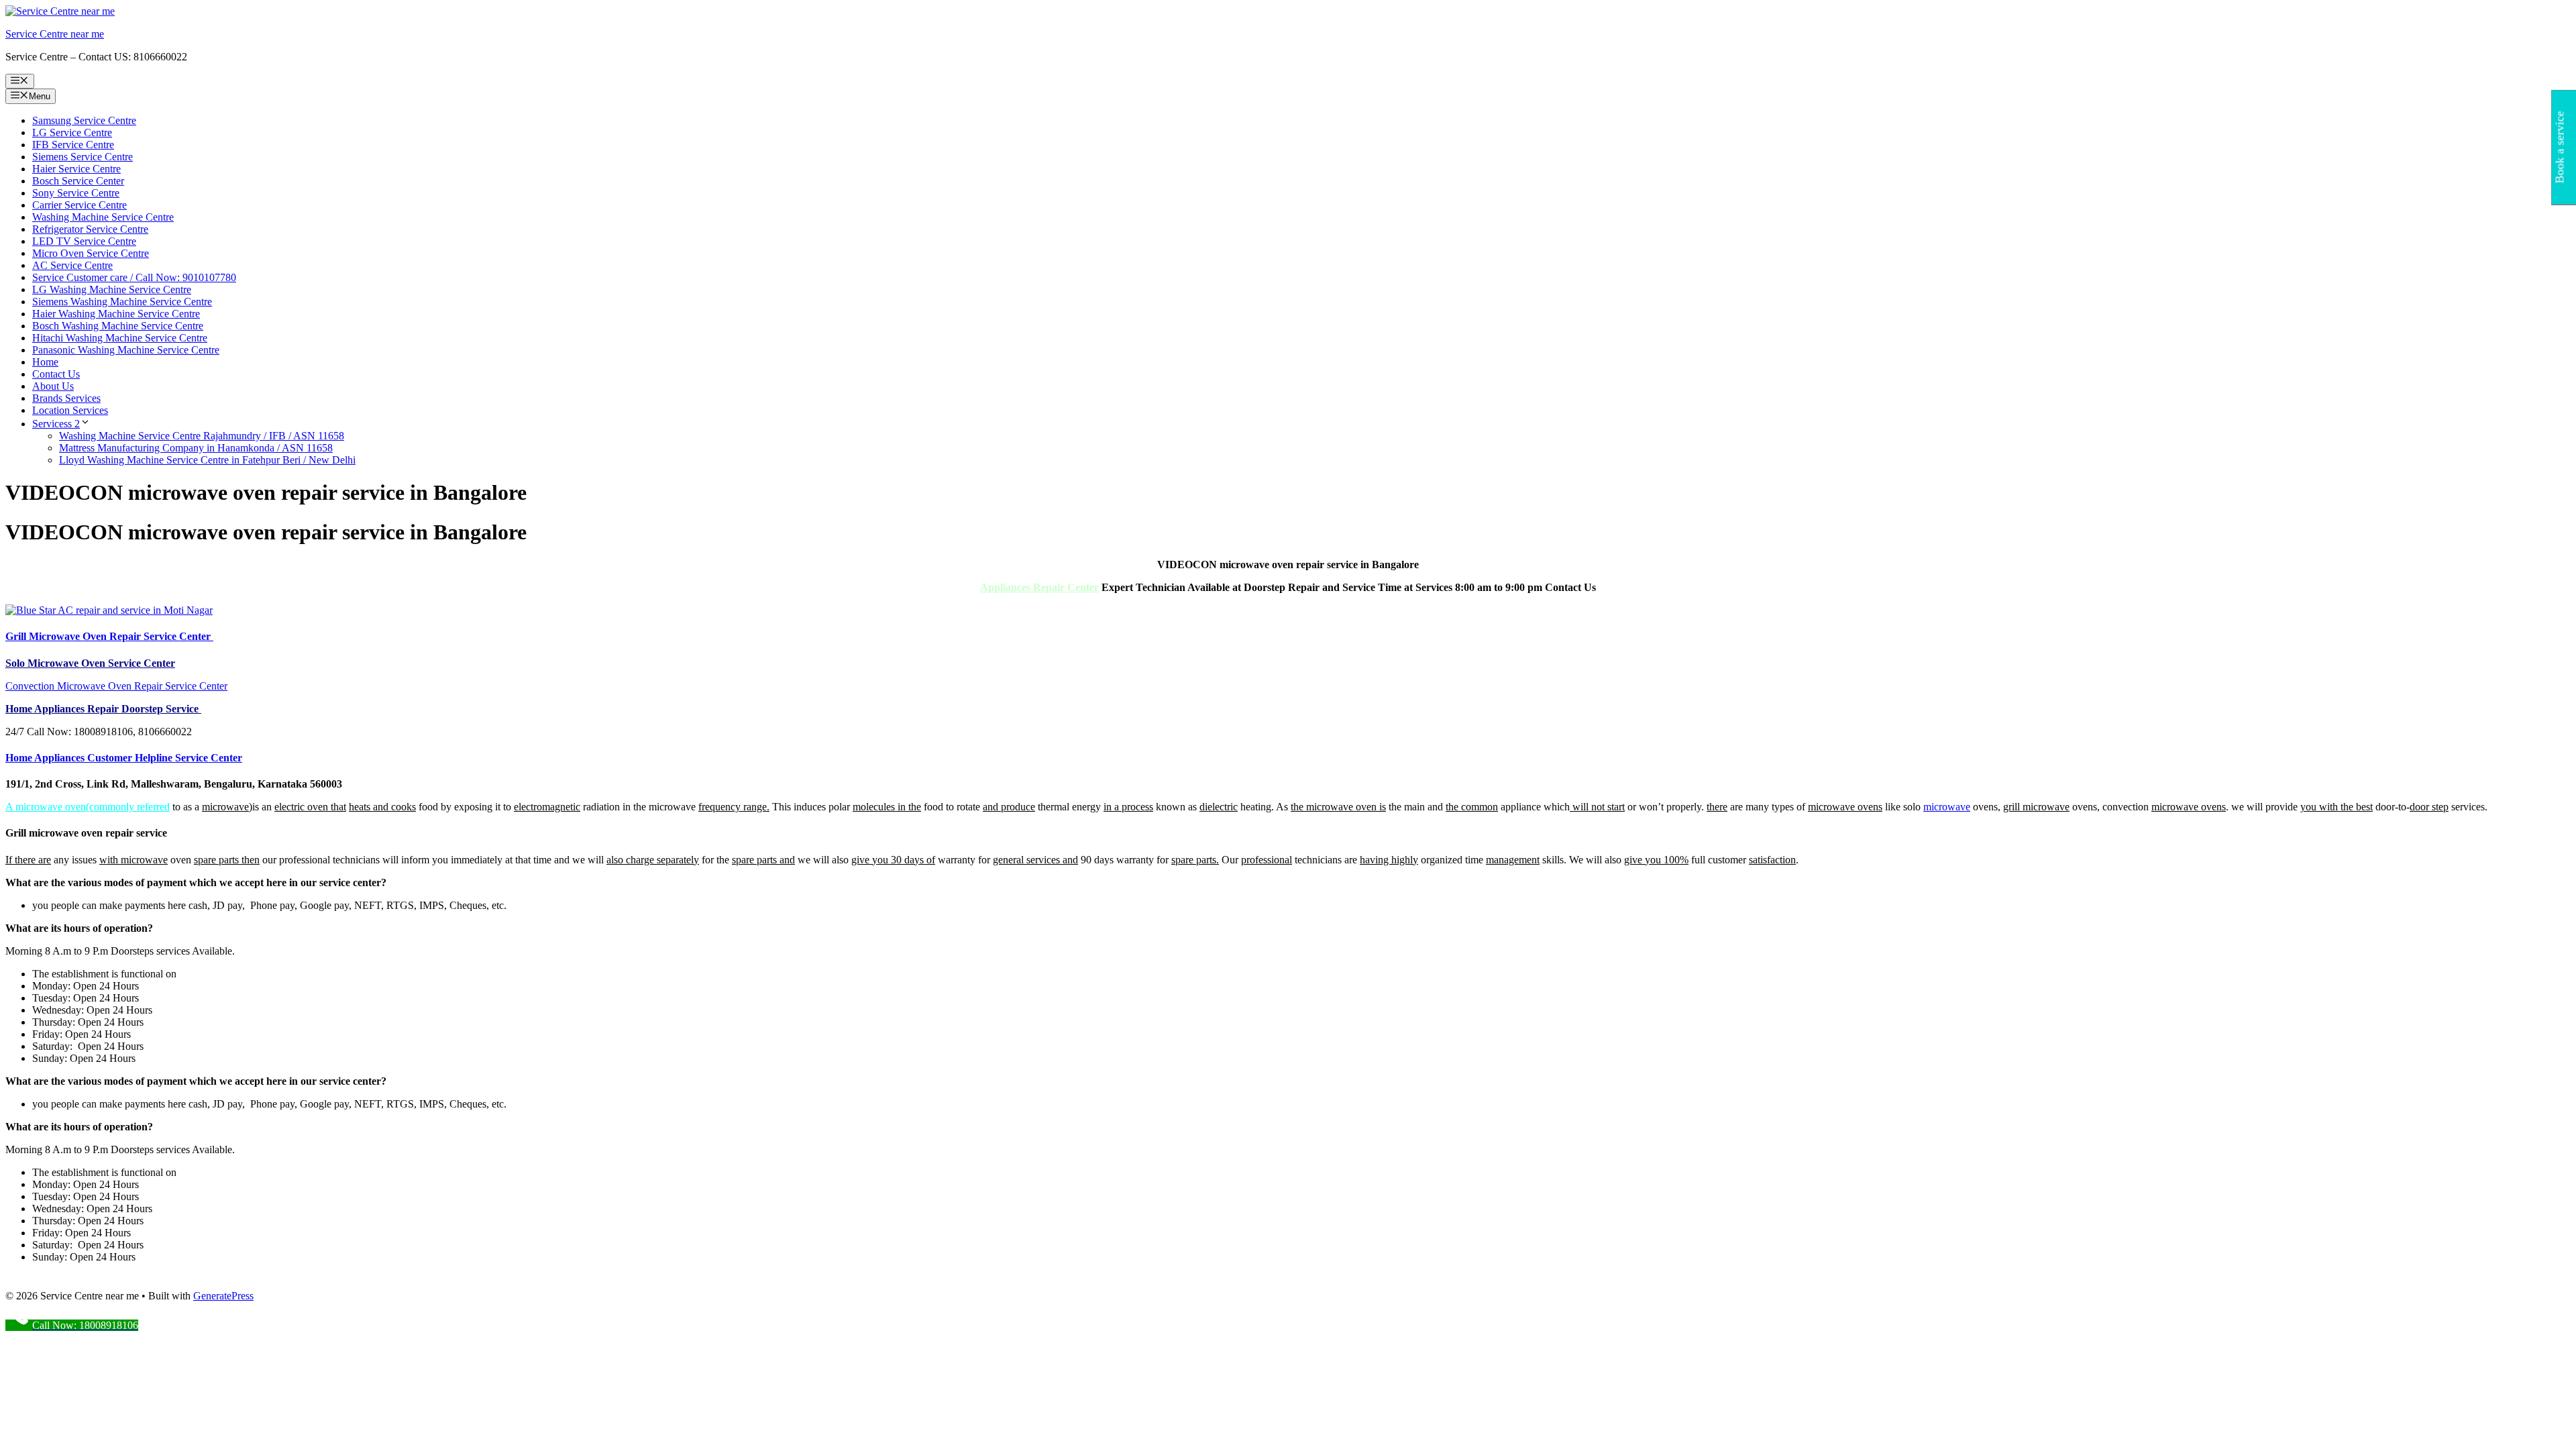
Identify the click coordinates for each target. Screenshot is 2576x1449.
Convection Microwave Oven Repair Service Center (116, 686)
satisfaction (1772, 860)
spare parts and (763, 860)
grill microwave (2036, 807)
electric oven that (310, 807)
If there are (28, 860)
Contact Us (56, 374)
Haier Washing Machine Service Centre (116, 314)
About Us (53, 386)
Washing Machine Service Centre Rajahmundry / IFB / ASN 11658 (202, 436)
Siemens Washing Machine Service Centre (122, 302)
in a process (1128, 807)
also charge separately (653, 860)
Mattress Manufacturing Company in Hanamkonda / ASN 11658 (196, 448)
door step (2429, 807)
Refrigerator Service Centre (90, 229)
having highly (1389, 860)
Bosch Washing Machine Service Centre (118, 326)
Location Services (70, 410)
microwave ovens (1845, 807)
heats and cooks (382, 807)
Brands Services (66, 398)
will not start (1597, 807)
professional (1267, 860)
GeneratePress (223, 1296)
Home (45, 362)
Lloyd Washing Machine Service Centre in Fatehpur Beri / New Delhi (207, 460)
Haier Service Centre (76, 169)
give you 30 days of (893, 860)
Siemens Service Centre (83, 157)
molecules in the (887, 807)
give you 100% (1656, 860)
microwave (225, 807)
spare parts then (227, 860)
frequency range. (734, 807)
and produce (1009, 807)
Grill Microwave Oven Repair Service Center (109, 636)
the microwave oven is (1338, 807)
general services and (1035, 860)
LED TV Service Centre (84, 241)
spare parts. (1195, 860)
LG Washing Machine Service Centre (112, 289)
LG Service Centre (72, 132)
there (1717, 807)
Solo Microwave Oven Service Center (90, 663)
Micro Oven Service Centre (91, 253)
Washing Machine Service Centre (103, 217)
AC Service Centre (72, 265)
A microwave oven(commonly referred (88, 807)
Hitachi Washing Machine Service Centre (120, 338)
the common (1472, 807)
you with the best (2337, 807)
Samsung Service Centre (84, 120)
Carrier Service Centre (79, 205)
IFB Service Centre (73, 145)
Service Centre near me (55, 34)
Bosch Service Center (78, 181)
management (1513, 860)
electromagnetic (547, 807)
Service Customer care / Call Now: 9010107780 (134, 277)
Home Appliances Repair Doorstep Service (103, 709)
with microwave (133, 860)
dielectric (1219, 807)
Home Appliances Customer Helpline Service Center (124, 758)
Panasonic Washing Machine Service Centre (126, 350)
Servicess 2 (56, 424)
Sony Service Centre (76, 193)
